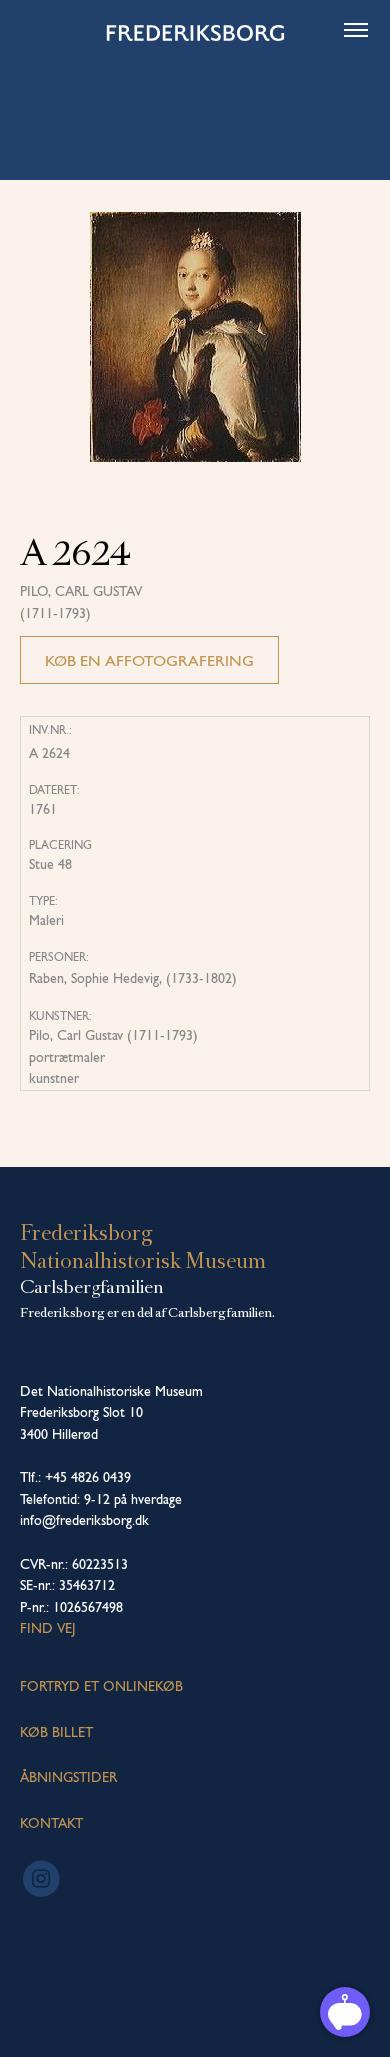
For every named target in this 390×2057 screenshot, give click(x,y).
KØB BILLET (56, 1732)
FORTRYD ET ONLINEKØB (101, 1686)
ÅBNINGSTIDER (68, 1777)
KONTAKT (51, 1823)
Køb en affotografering (149, 660)
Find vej (48, 1628)
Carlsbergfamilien (92, 1287)
